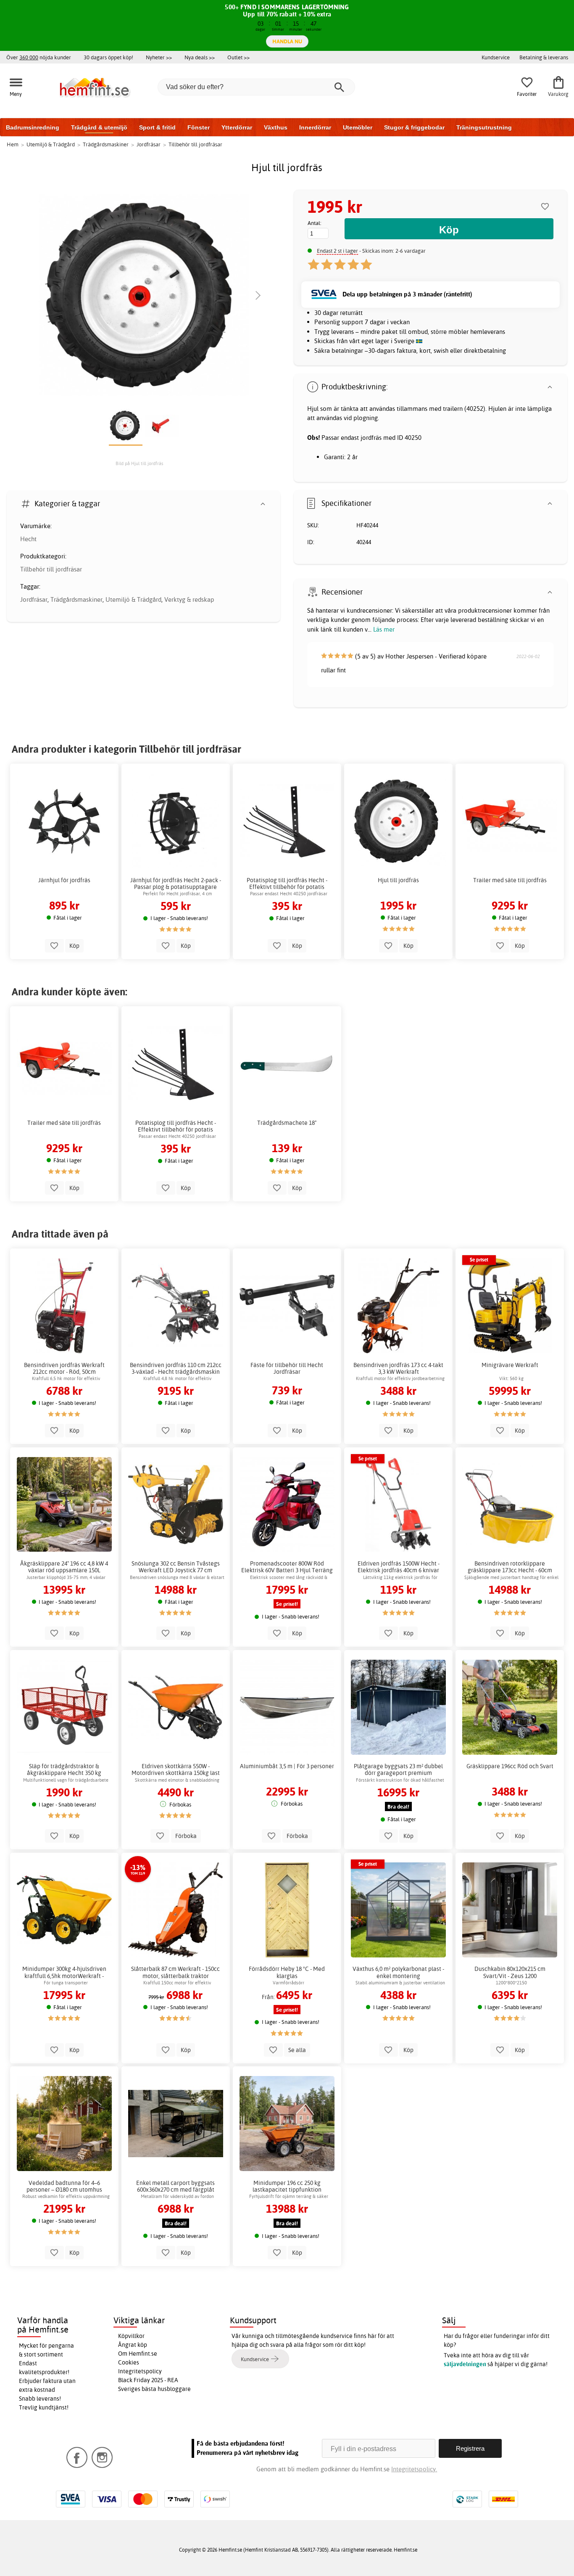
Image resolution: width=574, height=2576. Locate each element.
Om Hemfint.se (138, 2354)
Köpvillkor (131, 2336)
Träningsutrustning (484, 127)
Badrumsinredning (33, 127)
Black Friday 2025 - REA (148, 2380)
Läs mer (384, 629)
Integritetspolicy (140, 2371)
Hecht (28, 539)
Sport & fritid (157, 127)
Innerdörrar (315, 127)
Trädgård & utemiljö (99, 127)
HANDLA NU (287, 41)
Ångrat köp (133, 2345)
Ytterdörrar (237, 127)
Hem (13, 144)
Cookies (129, 2362)
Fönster (199, 127)
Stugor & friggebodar (414, 127)
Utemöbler (358, 127)
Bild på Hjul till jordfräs (140, 463)
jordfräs (371, 438)
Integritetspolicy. (414, 2469)
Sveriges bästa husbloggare (154, 2389)
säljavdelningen (465, 2364)
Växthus (276, 127)
